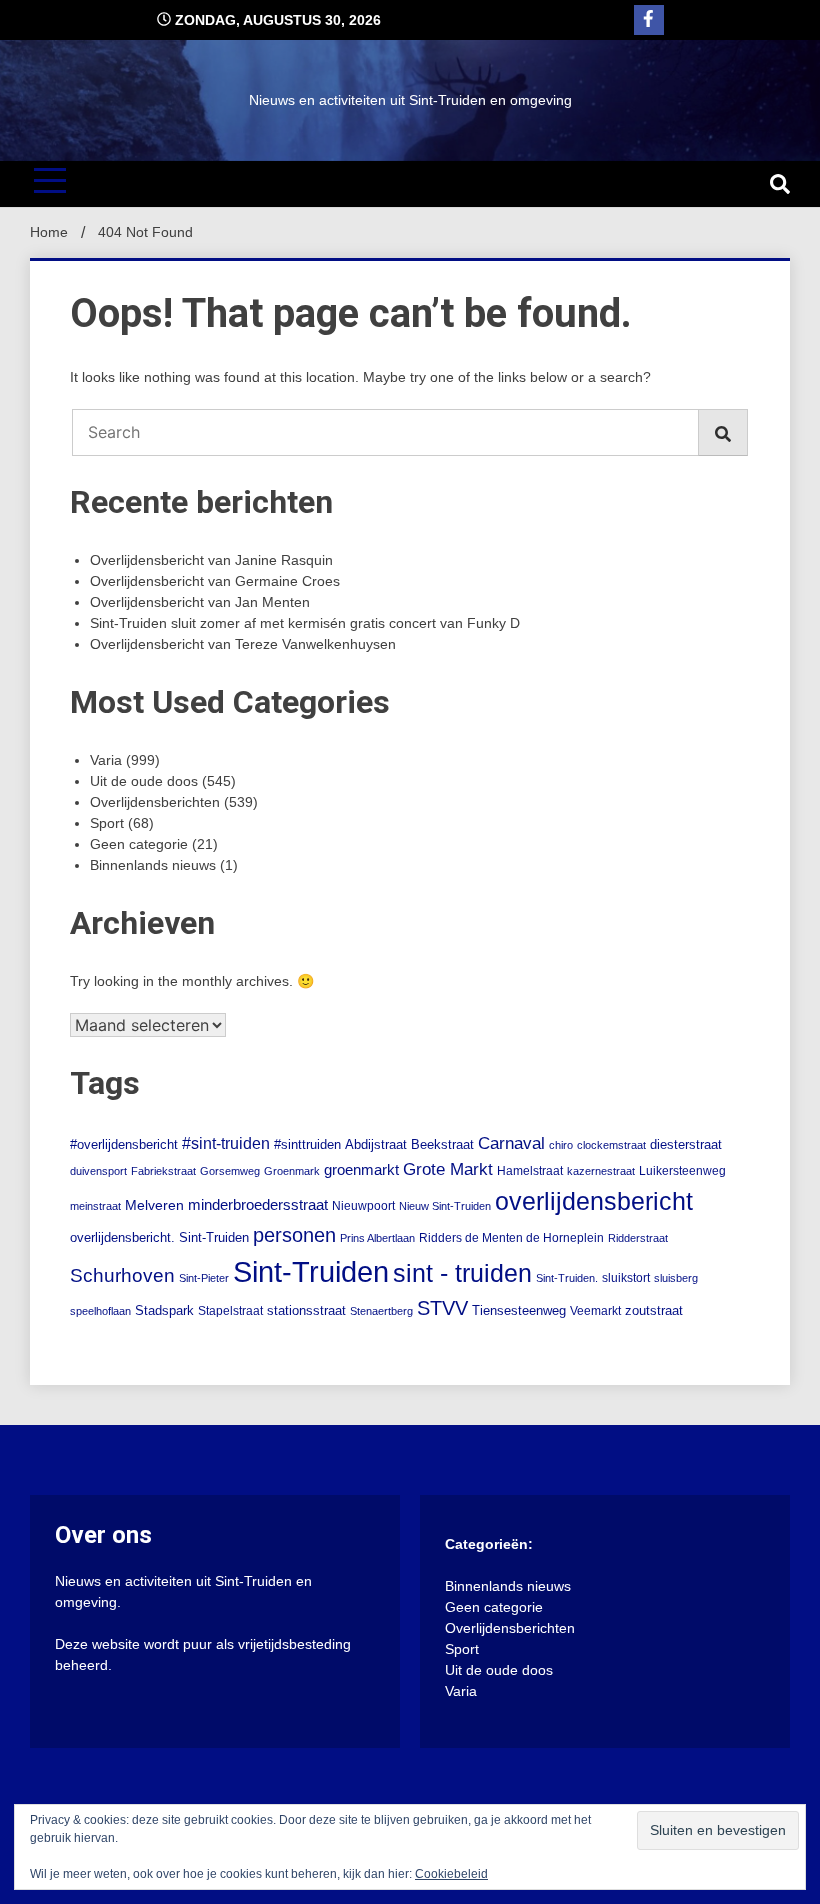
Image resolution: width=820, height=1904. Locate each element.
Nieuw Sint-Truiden (445, 1206)
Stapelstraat (230, 1311)
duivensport (98, 1171)
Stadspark (164, 1310)
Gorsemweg (230, 1171)
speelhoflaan (100, 1311)
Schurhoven (122, 1275)
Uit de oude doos (144, 781)
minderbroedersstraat (258, 1205)
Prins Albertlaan (377, 1238)
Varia (106, 760)
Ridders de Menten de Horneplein (511, 1238)
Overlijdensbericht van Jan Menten (200, 602)
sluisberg (676, 1278)
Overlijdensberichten (155, 802)
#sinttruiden (307, 1144)
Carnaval (511, 1143)
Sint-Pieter (204, 1278)
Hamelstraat (530, 1171)
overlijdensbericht (594, 1201)
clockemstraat (611, 1145)
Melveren (154, 1205)
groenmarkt (361, 1170)
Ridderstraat (638, 1238)
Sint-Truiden (311, 1271)
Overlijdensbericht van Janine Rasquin (211, 560)
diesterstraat (686, 1144)
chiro (561, 1145)
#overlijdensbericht (124, 1145)
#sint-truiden (226, 1143)
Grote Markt (448, 1169)
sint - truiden (462, 1273)
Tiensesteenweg (519, 1311)
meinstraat (95, 1206)
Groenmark (292, 1171)
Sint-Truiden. (567, 1278)
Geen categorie (139, 844)
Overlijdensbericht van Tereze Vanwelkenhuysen (243, 644)
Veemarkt (595, 1311)
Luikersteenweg (682, 1171)
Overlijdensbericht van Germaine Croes (215, 581)
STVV (442, 1308)
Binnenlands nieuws (153, 865)
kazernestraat (601, 1171)
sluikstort (626, 1278)
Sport (107, 823)
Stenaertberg (381, 1311)
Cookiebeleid (451, 1874)
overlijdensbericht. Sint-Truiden (159, 1238)
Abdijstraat (376, 1145)
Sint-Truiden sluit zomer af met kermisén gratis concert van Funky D (305, 623)
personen (294, 1235)
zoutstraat (654, 1310)
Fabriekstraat (163, 1171)
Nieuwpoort (363, 1206)
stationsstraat (306, 1310)
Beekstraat (442, 1145)
